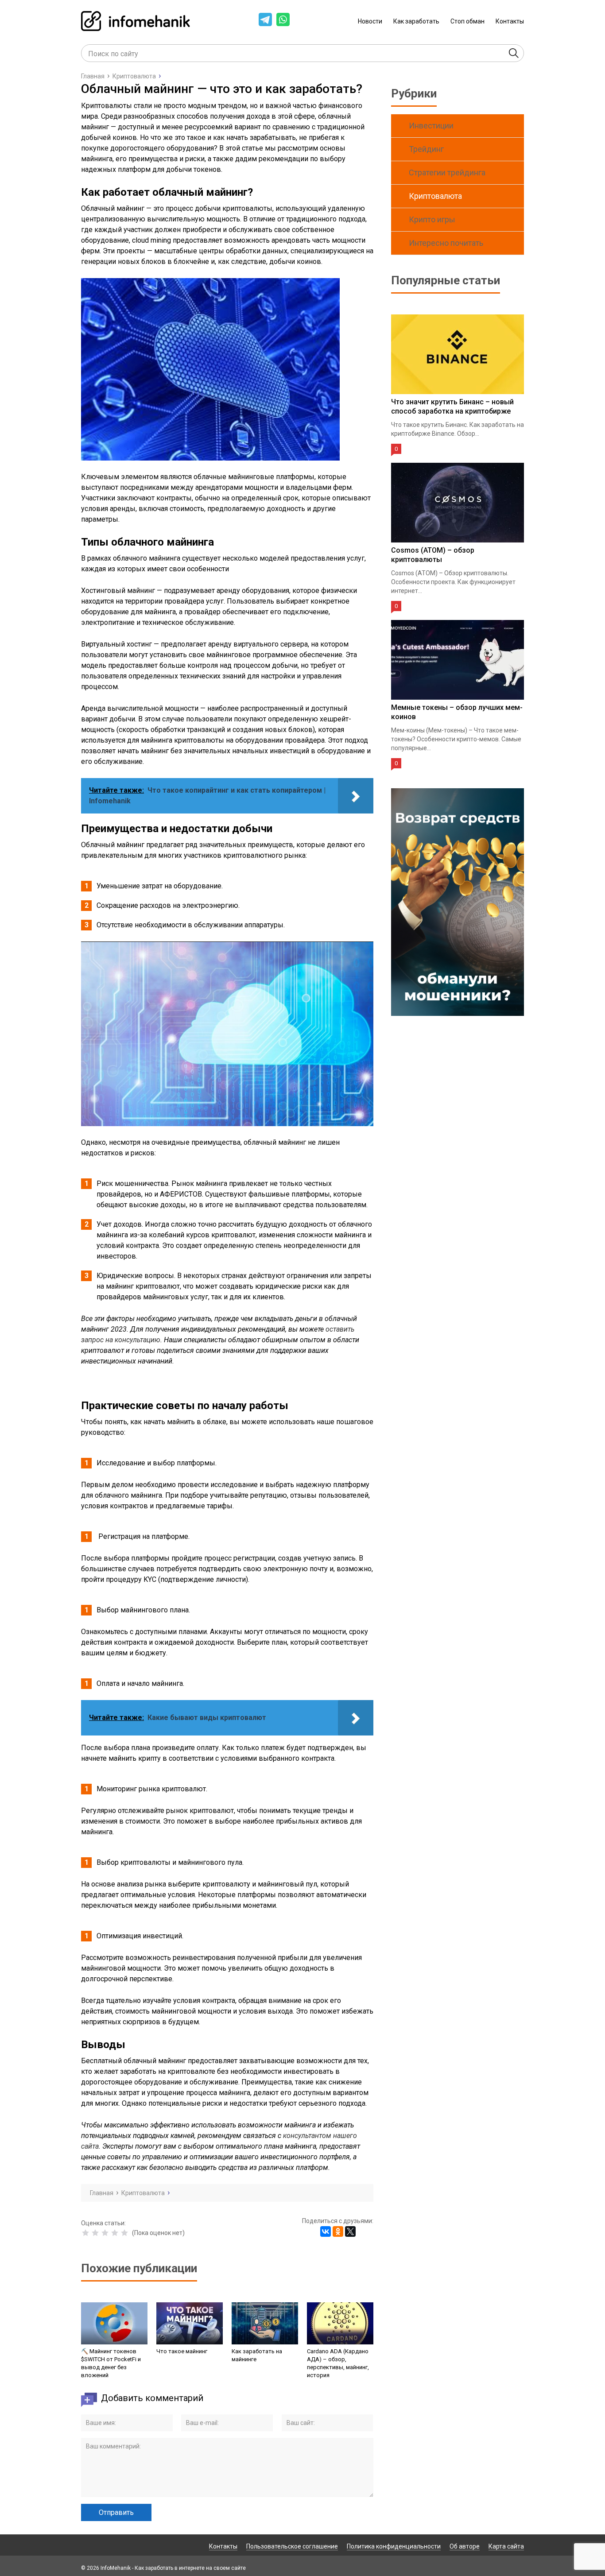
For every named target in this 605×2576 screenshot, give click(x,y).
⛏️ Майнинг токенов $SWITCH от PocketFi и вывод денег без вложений (111, 2363)
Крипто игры (432, 219)
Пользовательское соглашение (292, 2546)
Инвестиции (431, 126)
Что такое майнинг (182, 2351)
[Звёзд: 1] (85, 2233)
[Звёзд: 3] (105, 2233)
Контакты (510, 21)
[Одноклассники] (338, 2231)
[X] (350, 2231)
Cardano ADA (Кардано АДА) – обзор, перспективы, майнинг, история (338, 2363)
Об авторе (465, 2546)
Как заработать (416, 21)
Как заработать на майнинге (257, 2355)
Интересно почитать (446, 243)
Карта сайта (506, 2546)
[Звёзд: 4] (115, 2233)
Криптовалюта (435, 196)
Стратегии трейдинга (447, 172)
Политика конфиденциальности (394, 2546)
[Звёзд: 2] (95, 2233)
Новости (370, 21)
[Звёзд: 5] (124, 2233)
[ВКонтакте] (326, 2231)
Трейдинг (426, 149)
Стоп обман (467, 21)
